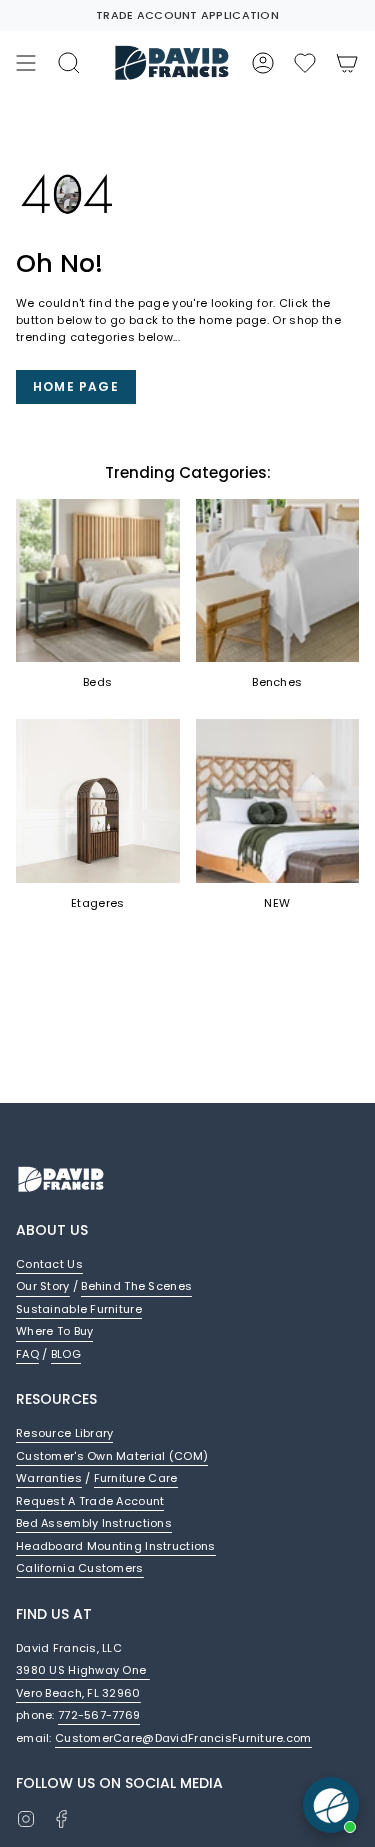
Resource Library (64, 1433)
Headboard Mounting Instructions (116, 1546)
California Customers (80, 1568)
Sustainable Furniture (79, 1309)
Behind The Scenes (136, 1286)
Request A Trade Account (90, 1501)
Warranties (49, 1478)
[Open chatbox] (331, 1805)
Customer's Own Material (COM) (112, 1456)
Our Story (43, 1286)
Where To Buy (54, 1331)
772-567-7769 (99, 1715)
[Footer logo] (61, 1179)
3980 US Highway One (83, 1670)
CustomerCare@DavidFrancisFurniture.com (183, 1738)
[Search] (69, 63)
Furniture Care (136, 1478)
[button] (305, 63)
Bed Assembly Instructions (94, 1523)
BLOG (66, 1354)
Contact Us (49, 1264)
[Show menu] (26, 63)
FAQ (27, 1354)
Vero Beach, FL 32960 (78, 1693)
